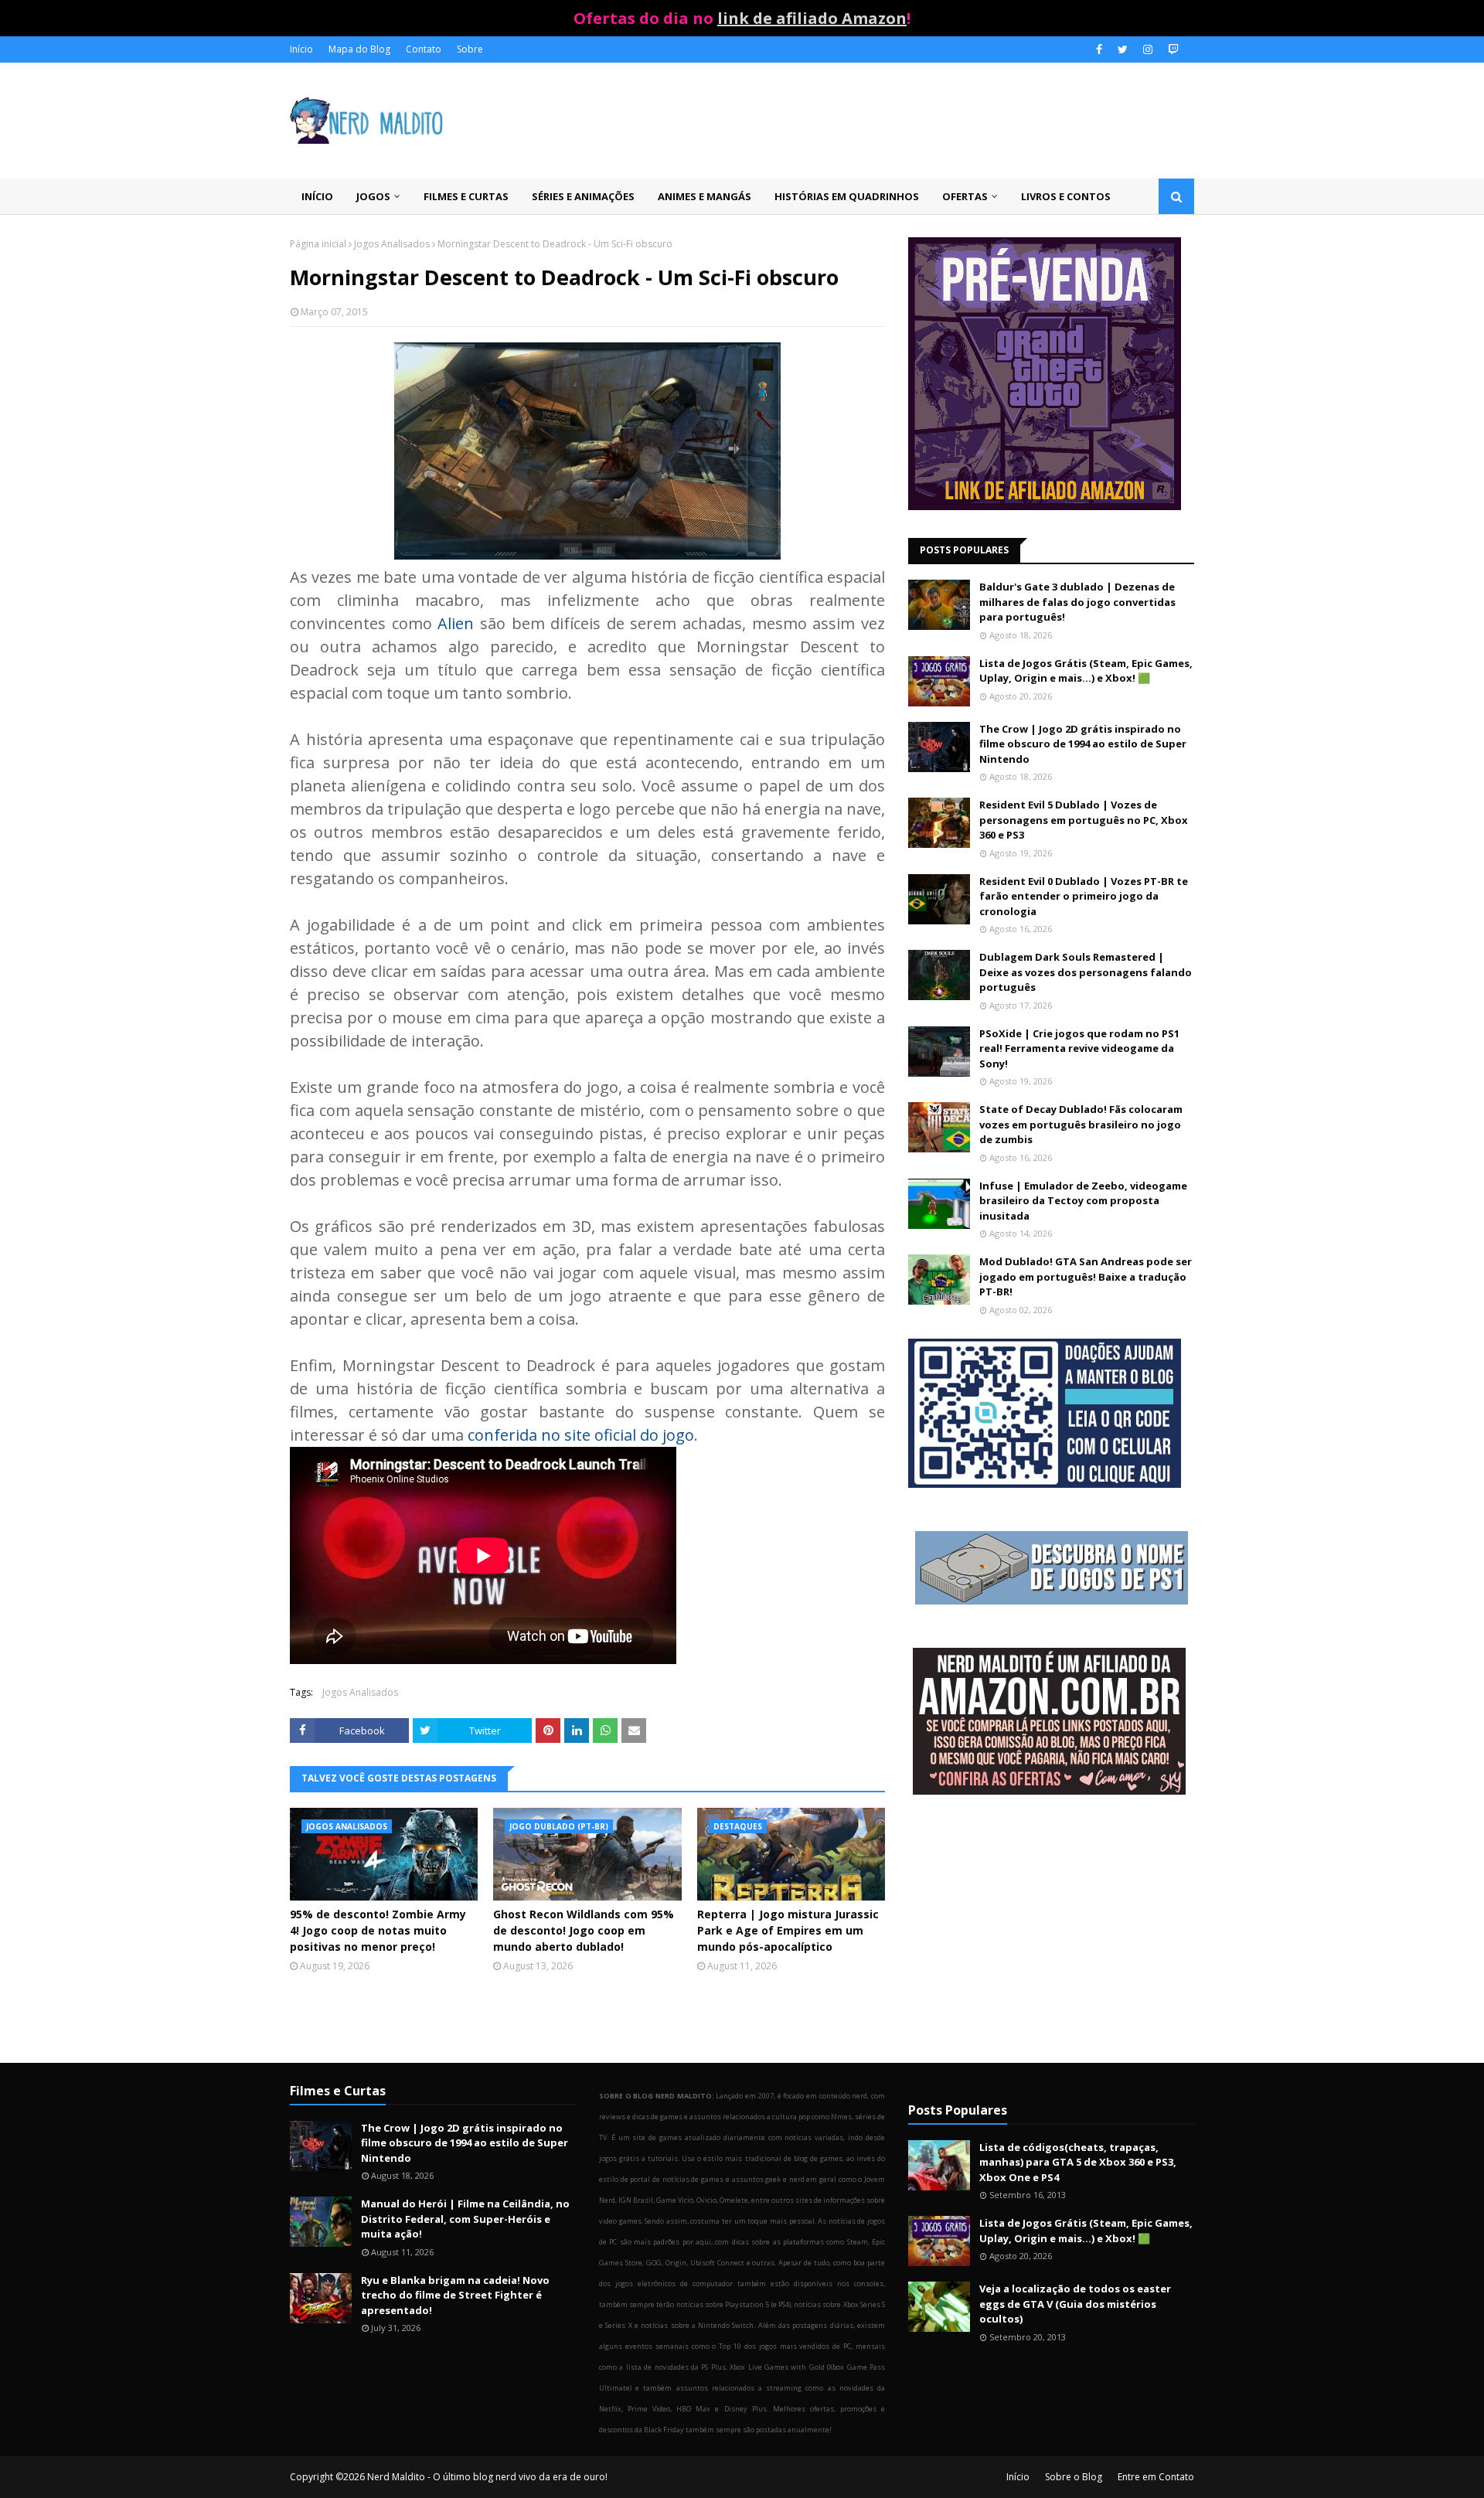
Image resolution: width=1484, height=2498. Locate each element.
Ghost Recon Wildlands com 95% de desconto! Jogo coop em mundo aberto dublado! (584, 1930)
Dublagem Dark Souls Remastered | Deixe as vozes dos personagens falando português (1086, 972)
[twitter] (1123, 49)
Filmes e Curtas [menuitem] (466, 196)
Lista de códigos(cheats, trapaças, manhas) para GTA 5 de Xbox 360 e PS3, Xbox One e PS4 (1078, 2162)
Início (301, 49)
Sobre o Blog (1074, 2477)
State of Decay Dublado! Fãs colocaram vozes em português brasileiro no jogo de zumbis (1081, 1124)
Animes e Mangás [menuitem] (705, 196)
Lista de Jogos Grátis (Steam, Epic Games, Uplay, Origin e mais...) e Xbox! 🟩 (1086, 671)
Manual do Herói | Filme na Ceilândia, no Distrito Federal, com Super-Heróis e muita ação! (465, 2219)
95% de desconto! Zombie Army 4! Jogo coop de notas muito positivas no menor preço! (378, 1930)
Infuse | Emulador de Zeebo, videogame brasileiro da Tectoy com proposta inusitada (1083, 1201)
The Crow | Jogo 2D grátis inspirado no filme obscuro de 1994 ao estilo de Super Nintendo (1083, 744)
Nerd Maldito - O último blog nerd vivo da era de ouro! (487, 2477)
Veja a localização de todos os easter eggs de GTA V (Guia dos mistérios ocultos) (1075, 2304)
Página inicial (318, 244)
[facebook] (1099, 49)
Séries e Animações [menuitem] (583, 196)
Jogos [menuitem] (373, 196)
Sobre (470, 49)
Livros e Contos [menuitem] (1066, 196)
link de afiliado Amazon (812, 18)
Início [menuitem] (317, 196)
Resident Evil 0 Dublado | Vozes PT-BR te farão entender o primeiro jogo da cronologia (1084, 896)
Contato (424, 49)
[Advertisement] (1051, 1931)
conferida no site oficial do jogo (581, 1435)
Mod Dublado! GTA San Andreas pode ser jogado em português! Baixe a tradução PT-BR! (1086, 1276)
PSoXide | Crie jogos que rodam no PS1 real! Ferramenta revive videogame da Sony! (1079, 1048)
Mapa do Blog (359, 49)
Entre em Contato (1156, 2477)
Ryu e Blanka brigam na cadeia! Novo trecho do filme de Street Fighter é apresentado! (455, 2295)
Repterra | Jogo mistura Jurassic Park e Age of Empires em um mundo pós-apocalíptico (788, 1930)
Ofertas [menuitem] (965, 196)
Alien (456, 623)
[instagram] (1148, 49)
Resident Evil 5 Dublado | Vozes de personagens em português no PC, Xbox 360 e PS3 (1084, 820)
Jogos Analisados (392, 244)
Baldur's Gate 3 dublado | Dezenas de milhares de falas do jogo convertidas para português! (1077, 602)
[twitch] (1171, 49)
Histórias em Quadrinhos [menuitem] (847, 196)
